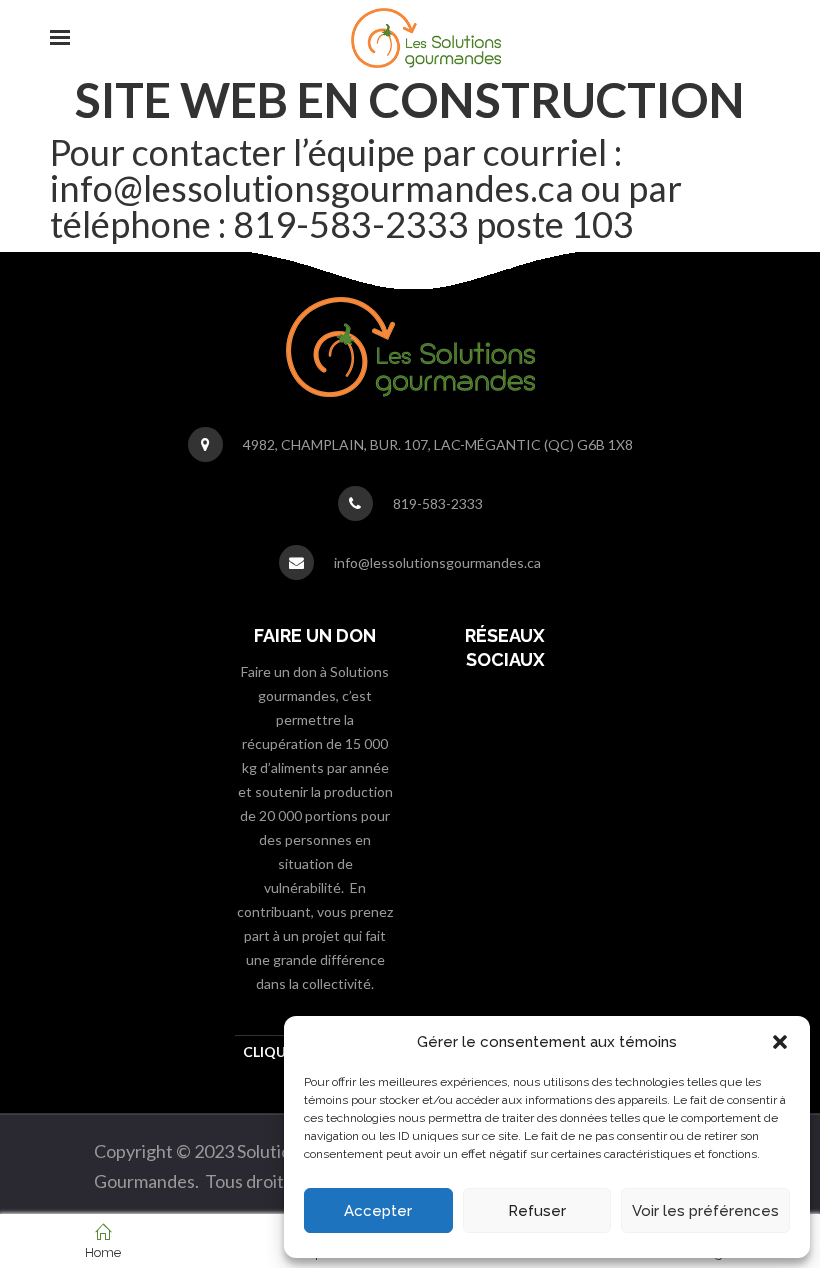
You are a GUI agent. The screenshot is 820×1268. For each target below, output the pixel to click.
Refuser (537, 1211)
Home (103, 1252)
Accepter (378, 1211)
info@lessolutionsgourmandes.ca (437, 562)
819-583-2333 (438, 503)
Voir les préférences (705, 1211)
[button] (780, 1042)
